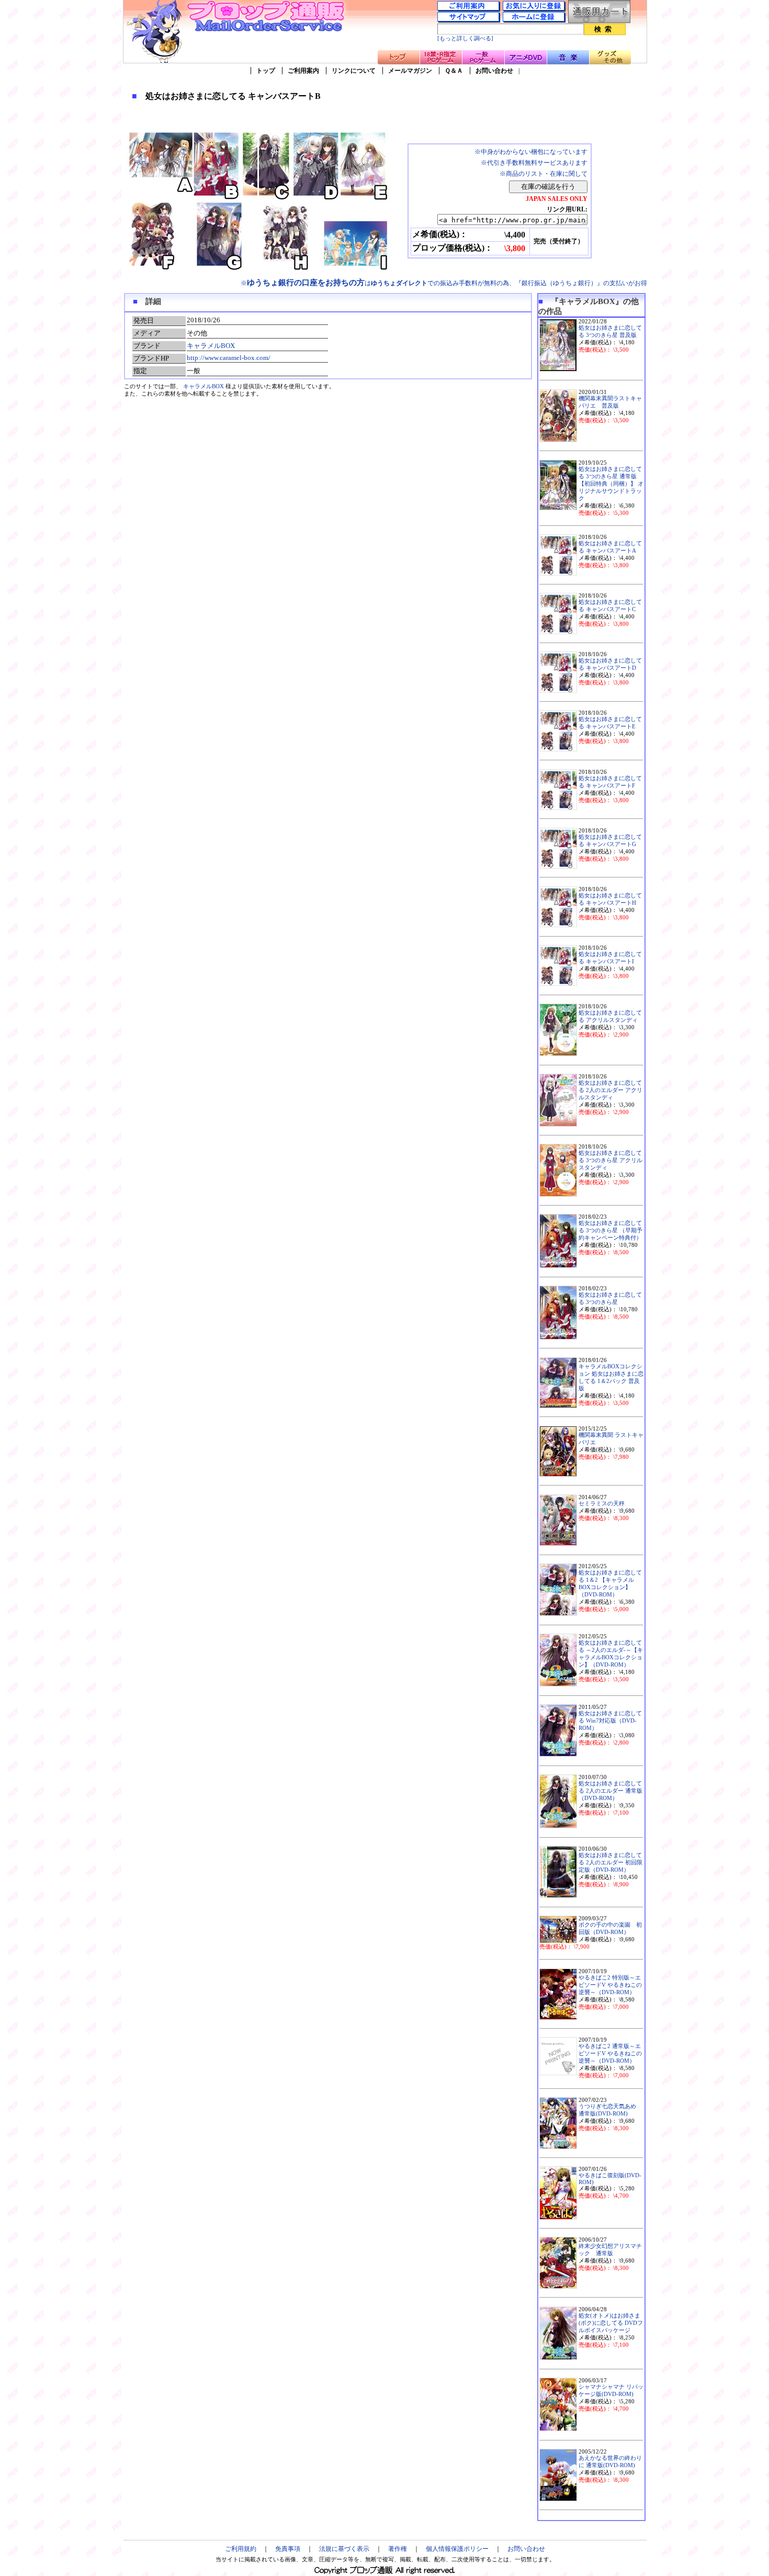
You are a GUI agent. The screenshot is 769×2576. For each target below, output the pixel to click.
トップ (266, 71)
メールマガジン (410, 71)
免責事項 (288, 2549)
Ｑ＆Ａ (454, 71)
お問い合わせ (494, 71)
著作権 (398, 2549)
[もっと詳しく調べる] (465, 38)
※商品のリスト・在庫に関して (544, 174)
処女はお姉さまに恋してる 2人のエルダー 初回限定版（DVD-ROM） (610, 1863)
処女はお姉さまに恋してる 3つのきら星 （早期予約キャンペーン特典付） (610, 1230)
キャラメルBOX (211, 346)
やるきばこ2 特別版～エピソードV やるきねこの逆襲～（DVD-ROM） (610, 1985)
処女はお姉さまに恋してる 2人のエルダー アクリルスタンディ (610, 1090)
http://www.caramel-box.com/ (229, 358)
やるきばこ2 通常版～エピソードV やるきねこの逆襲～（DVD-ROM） (610, 2054)
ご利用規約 (241, 2549)
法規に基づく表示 (344, 2549)
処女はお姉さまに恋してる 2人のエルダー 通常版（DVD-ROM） (610, 1791)
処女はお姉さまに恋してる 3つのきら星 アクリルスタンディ (610, 1160)
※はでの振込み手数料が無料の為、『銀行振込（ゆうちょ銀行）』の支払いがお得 (444, 283)
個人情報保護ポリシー (457, 2549)
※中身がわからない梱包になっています (531, 152)
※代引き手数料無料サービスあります (534, 163)
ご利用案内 (303, 71)
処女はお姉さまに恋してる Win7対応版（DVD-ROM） (610, 1721)
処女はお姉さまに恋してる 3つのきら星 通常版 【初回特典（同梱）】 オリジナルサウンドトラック (611, 484)
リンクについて (354, 71)
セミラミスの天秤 (602, 1504)
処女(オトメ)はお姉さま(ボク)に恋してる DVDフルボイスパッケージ (611, 2323)
